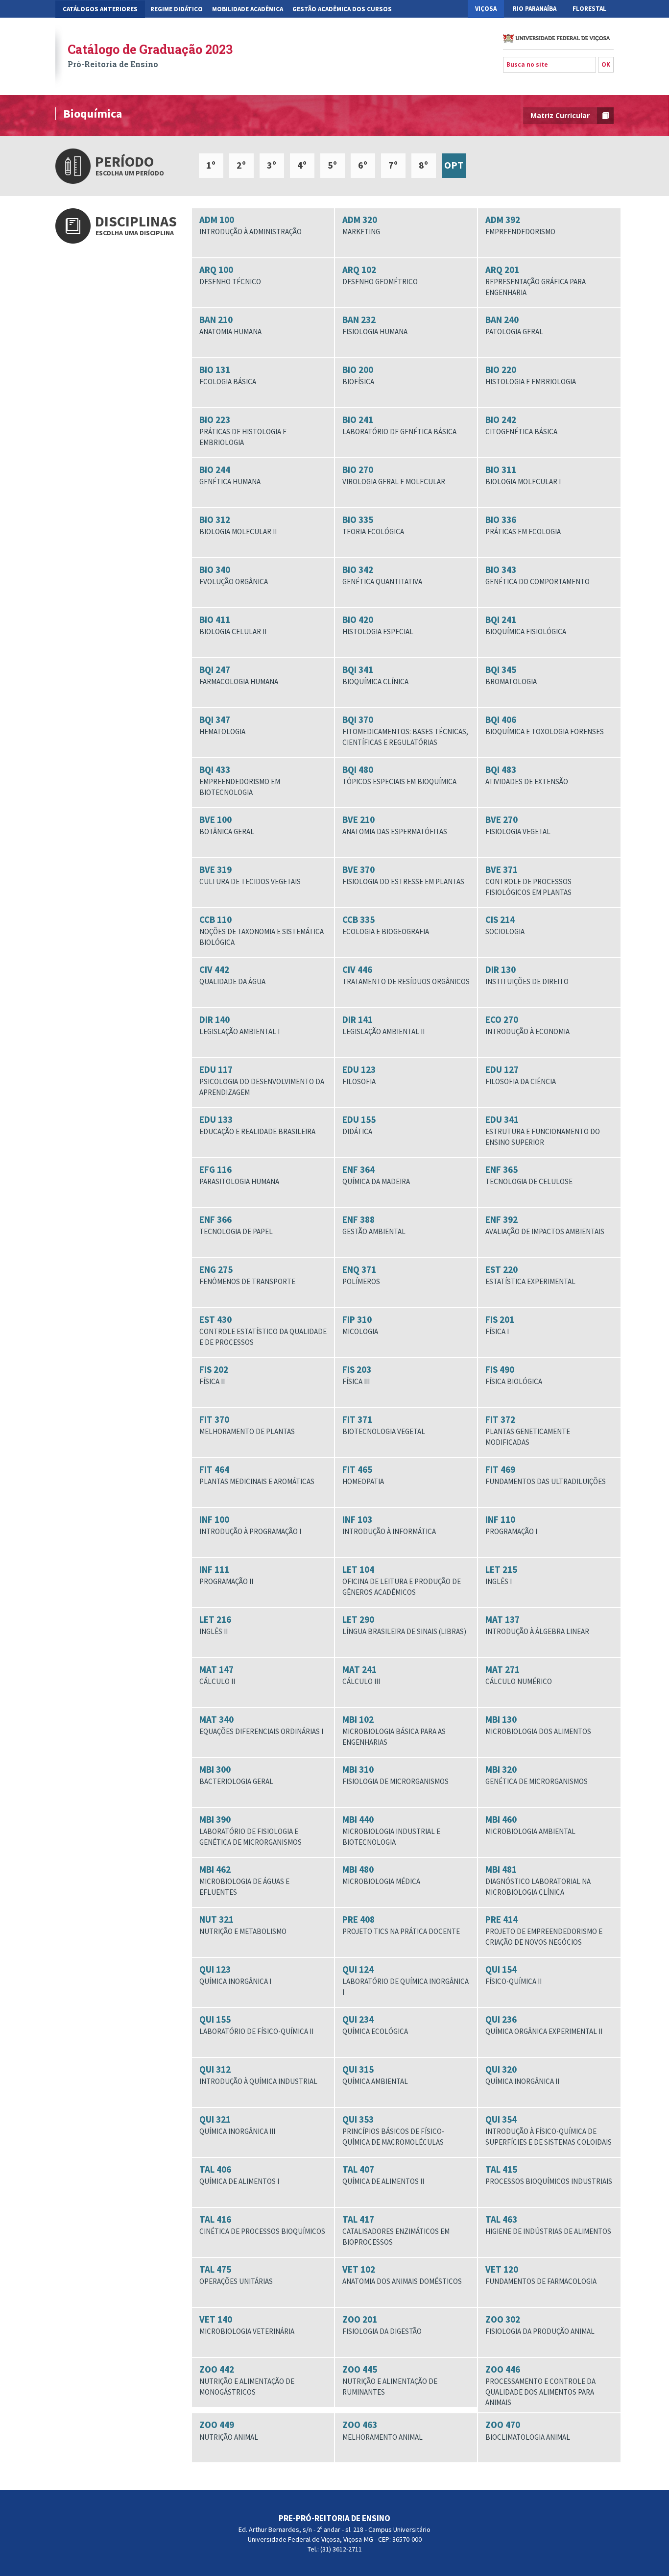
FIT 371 (384, 1425)
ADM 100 (251, 225)
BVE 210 (395, 825)
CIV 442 (232, 975)
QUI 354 (549, 2130)
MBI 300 (236, 1775)
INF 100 (250, 1525)
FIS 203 (357, 1375)
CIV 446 (406, 975)
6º (363, 165)
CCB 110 (262, 930)
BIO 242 (521, 425)
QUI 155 (256, 2025)
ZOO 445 (390, 2380)
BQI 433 (240, 780)
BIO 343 (538, 575)
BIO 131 (228, 375)
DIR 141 (383, 1025)
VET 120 (541, 2275)
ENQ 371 (361, 1275)
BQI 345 (511, 675)
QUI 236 (544, 2025)
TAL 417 (396, 2230)
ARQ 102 (380, 275)
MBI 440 (391, 1830)
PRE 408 (401, 1925)
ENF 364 (376, 1175)
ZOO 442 (247, 2380)
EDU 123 (359, 1075)
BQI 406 (545, 725)
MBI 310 (395, 1775)
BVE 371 (528, 880)
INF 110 (511, 1525)
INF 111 (226, 1575)
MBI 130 (538, 1725)
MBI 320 (537, 1775)
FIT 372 (528, 1430)
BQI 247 (239, 675)
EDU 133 (257, 1125)
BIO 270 (394, 475)
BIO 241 (399, 425)
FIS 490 (514, 1375)
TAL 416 (262, 2225)
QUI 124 (406, 1980)
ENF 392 (545, 1225)
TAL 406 (239, 2175)
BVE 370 (403, 875)
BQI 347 (222, 725)
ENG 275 (247, 1275)
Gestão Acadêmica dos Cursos (342, 9)
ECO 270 (527, 1025)
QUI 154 (514, 1975)
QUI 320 (522, 2075)
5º (332, 165)
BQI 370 (405, 730)
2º (241, 165)
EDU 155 (359, 1125)
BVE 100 (227, 825)
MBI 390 (251, 1830)
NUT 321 (243, 1925)
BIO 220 (531, 375)
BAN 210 (230, 325)
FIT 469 (546, 1475)
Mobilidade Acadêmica (248, 9)
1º (211, 165)
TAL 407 (383, 2175)
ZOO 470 (528, 2430)
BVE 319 (250, 875)
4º (302, 165)
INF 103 (389, 1525)
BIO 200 (358, 375)
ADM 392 (520, 225)
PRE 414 (544, 1930)
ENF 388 (374, 1225)
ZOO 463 (382, 2430)
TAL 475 (236, 2275)
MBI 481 (538, 1880)
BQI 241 (526, 625)
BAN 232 (375, 325)
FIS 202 (214, 1375)
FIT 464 (257, 1475)
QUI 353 (393, 2130)
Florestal (589, 9)
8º (423, 165)
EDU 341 (543, 1130)
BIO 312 (238, 525)
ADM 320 (361, 225)
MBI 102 (394, 1730)
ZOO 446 (540, 2385)
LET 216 (215, 1625)
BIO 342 (382, 575)
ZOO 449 (229, 2430)
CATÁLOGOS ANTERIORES (100, 9)
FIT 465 (363, 1475)
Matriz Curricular (560, 115)
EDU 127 (521, 1075)
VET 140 (247, 2325)
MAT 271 (519, 1675)
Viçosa (486, 9)
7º (393, 165)
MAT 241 (361, 1675)
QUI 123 (235, 1975)
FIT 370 (247, 1425)
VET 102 (402, 2275)
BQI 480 (399, 775)
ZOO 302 (540, 2325)
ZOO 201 (382, 2325)
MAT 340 (261, 1725)
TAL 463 (548, 2225)
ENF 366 (236, 1225)
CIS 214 (505, 925)
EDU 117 (262, 1080)
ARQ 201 (536, 280)
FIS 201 (500, 1325)
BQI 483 (527, 775)
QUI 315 (375, 2075)
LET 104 (402, 1580)
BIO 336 (523, 525)
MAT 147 (217, 1675)
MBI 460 (530, 1825)
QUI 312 (258, 2075)
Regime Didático (177, 9)
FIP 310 (360, 1325)
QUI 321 (237, 2125)
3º (272, 165)
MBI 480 (381, 1875)
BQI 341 (375, 675)
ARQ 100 (230, 275)
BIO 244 (230, 475)
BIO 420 (378, 625)
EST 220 (530, 1275)
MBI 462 (244, 1880)
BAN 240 (514, 325)
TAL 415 (549, 2175)
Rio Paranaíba (535, 9)
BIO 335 (373, 525)
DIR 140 (239, 1025)
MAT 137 (537, 1625)
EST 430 (263, 1330)
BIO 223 (243, 430)
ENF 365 (529, 1175)
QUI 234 (375, 2025)
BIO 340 (234, 575)
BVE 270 (518, 825)
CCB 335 (386, 925)
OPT (454, 165)
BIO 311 (523, 475)
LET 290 (404, 1625)
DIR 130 (527, 975)
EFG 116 (239, 1175)
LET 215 (501, 1575)
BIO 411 (233, 625)
